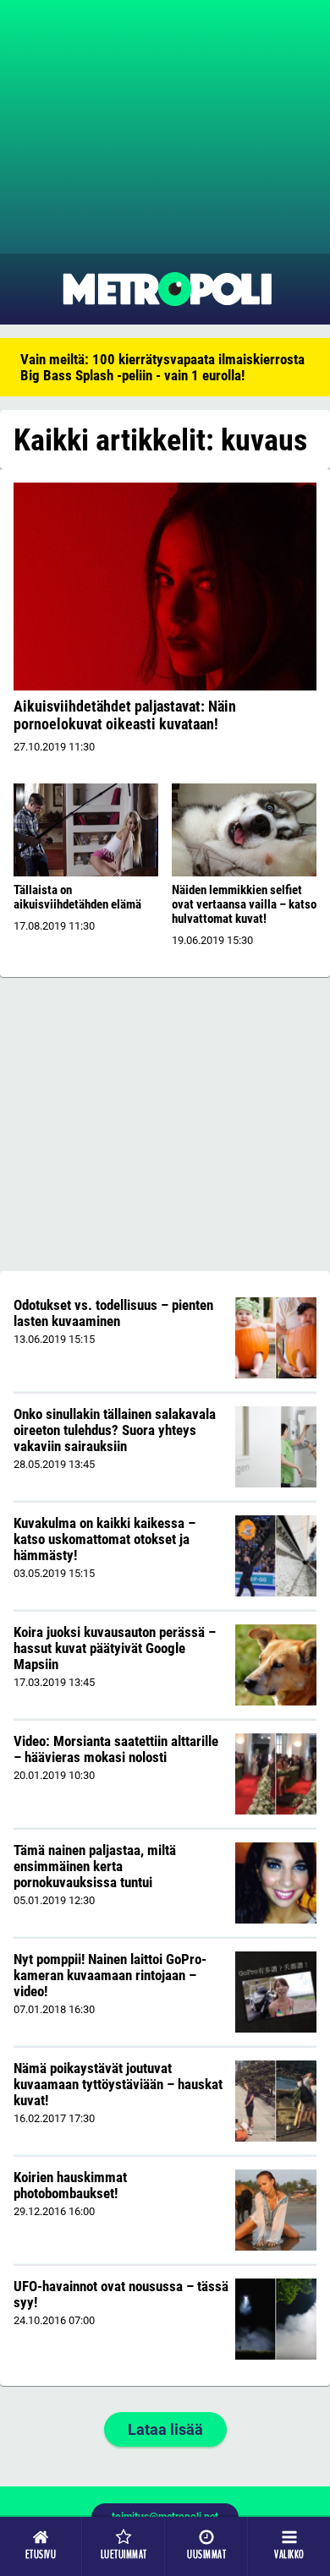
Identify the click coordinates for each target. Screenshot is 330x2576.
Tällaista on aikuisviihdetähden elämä (77, 897)
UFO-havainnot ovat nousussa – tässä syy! (121, 2294)
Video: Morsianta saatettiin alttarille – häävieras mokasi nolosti (116, 1749)
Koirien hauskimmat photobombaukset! (70, 2185)
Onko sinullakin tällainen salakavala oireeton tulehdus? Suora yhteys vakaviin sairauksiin (115, 1430)
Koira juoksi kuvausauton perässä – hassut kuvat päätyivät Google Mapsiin (115, 1648)
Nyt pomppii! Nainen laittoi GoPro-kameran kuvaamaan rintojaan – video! (110, 1975)
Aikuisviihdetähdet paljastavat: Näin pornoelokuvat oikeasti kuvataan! (125, 715)
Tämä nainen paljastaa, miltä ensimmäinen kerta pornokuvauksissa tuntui (95, 1866)
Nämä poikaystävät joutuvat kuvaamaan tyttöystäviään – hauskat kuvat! (118, 2084)
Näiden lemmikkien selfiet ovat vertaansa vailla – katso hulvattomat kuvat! (244, 904)
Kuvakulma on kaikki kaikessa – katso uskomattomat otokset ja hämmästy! (104, 1539)
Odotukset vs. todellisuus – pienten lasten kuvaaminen (113, 1313)
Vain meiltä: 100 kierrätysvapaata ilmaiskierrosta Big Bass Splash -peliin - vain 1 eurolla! (162, 367)
